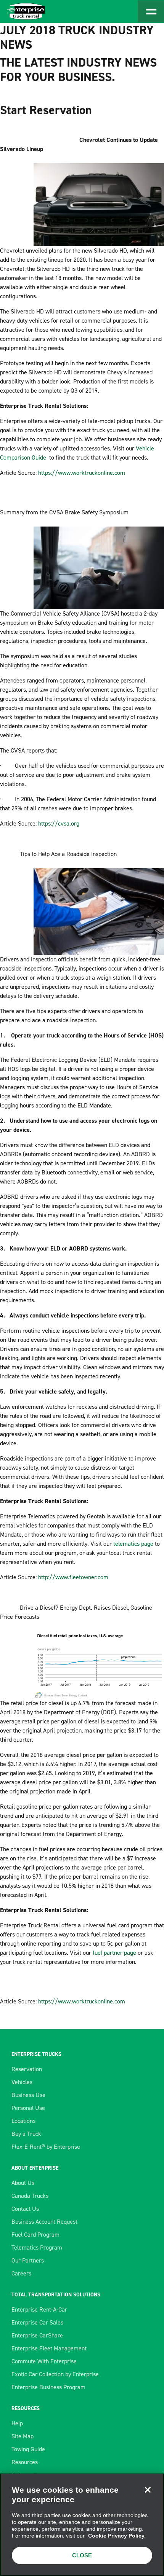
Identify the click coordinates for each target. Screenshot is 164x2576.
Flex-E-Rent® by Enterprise (46, 2147)
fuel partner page (114, 1953)
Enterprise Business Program (48, 2387)
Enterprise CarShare (37, 2335)
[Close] (148, 2490)
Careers (21, 2273)
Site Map (23, 2436)
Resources (25, 2462)
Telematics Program (37, 2247)
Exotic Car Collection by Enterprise (55, 2374)
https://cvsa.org (59, 823)
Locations (23, 2121)
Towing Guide (28, 2449)
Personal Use (28, 2108)
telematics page (133, 1544)
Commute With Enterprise (44, 2361)
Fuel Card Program (35, 2235)
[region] (82, 2525)
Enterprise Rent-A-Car (39, 2309)
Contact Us (25, 2209)
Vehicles (22, 2082)
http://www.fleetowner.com (73, 1577)
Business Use (28, 2095)
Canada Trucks (30, 2196)
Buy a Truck (26, 2134)
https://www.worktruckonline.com (82, 473)
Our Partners (28, 2260)
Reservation (27, 2069)
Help (17, 2423)
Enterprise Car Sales (37, 2322)
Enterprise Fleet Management (49, 2348)
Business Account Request (44, 2222)
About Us (23, 2183)
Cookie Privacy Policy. (117, 2536)
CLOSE (82, 2555)
